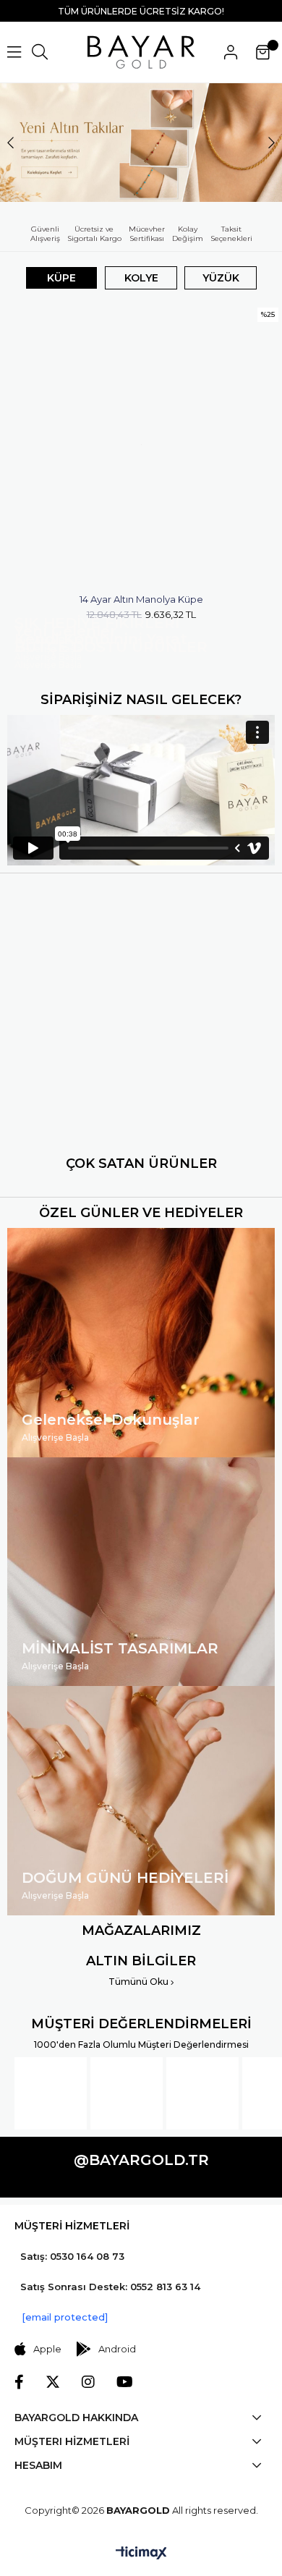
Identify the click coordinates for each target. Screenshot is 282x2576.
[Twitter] (53, 2382)
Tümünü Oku (140, 1982)
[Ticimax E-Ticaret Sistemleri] (141, 2554)
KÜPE (61, 278)
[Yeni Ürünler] (141, 143)
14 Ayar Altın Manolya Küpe (141, 599)
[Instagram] (88, 2382)
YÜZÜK (221, 278)
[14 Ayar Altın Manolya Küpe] (141, 445)
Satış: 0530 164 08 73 (72, 2256)
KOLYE (141, 278)
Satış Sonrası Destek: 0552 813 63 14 (110, 2287)
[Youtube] (125, 2382)
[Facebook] (19, 2382)
